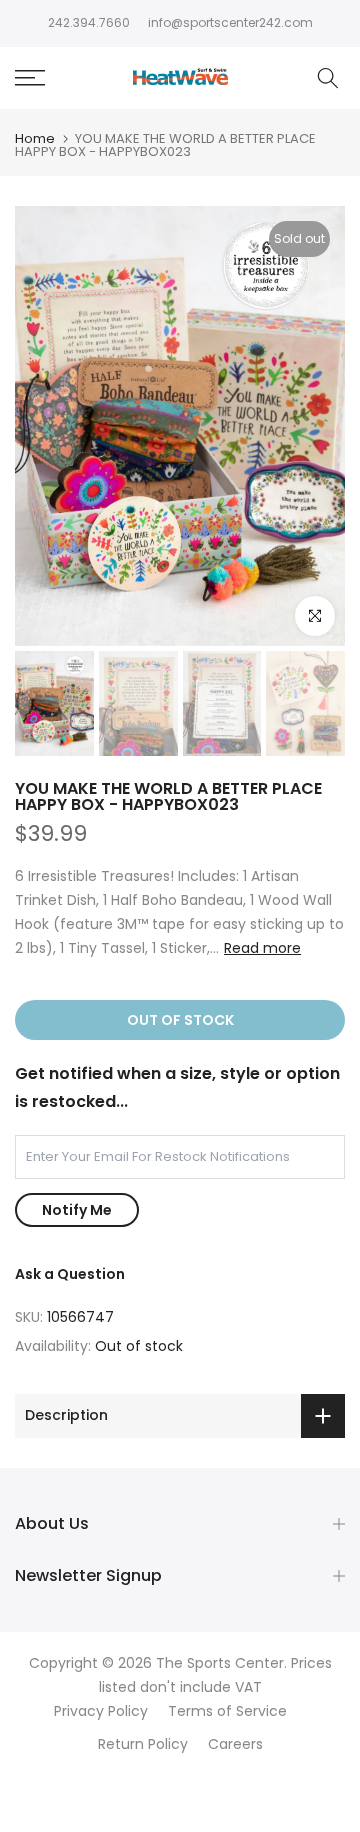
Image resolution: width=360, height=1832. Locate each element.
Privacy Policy (101, 1711)
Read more (262, 948)
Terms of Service (227, 1711)
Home (35, 138)
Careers (235, 1744)
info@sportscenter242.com (230, 22)
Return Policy (143, 1744)
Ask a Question (70, 1274)
